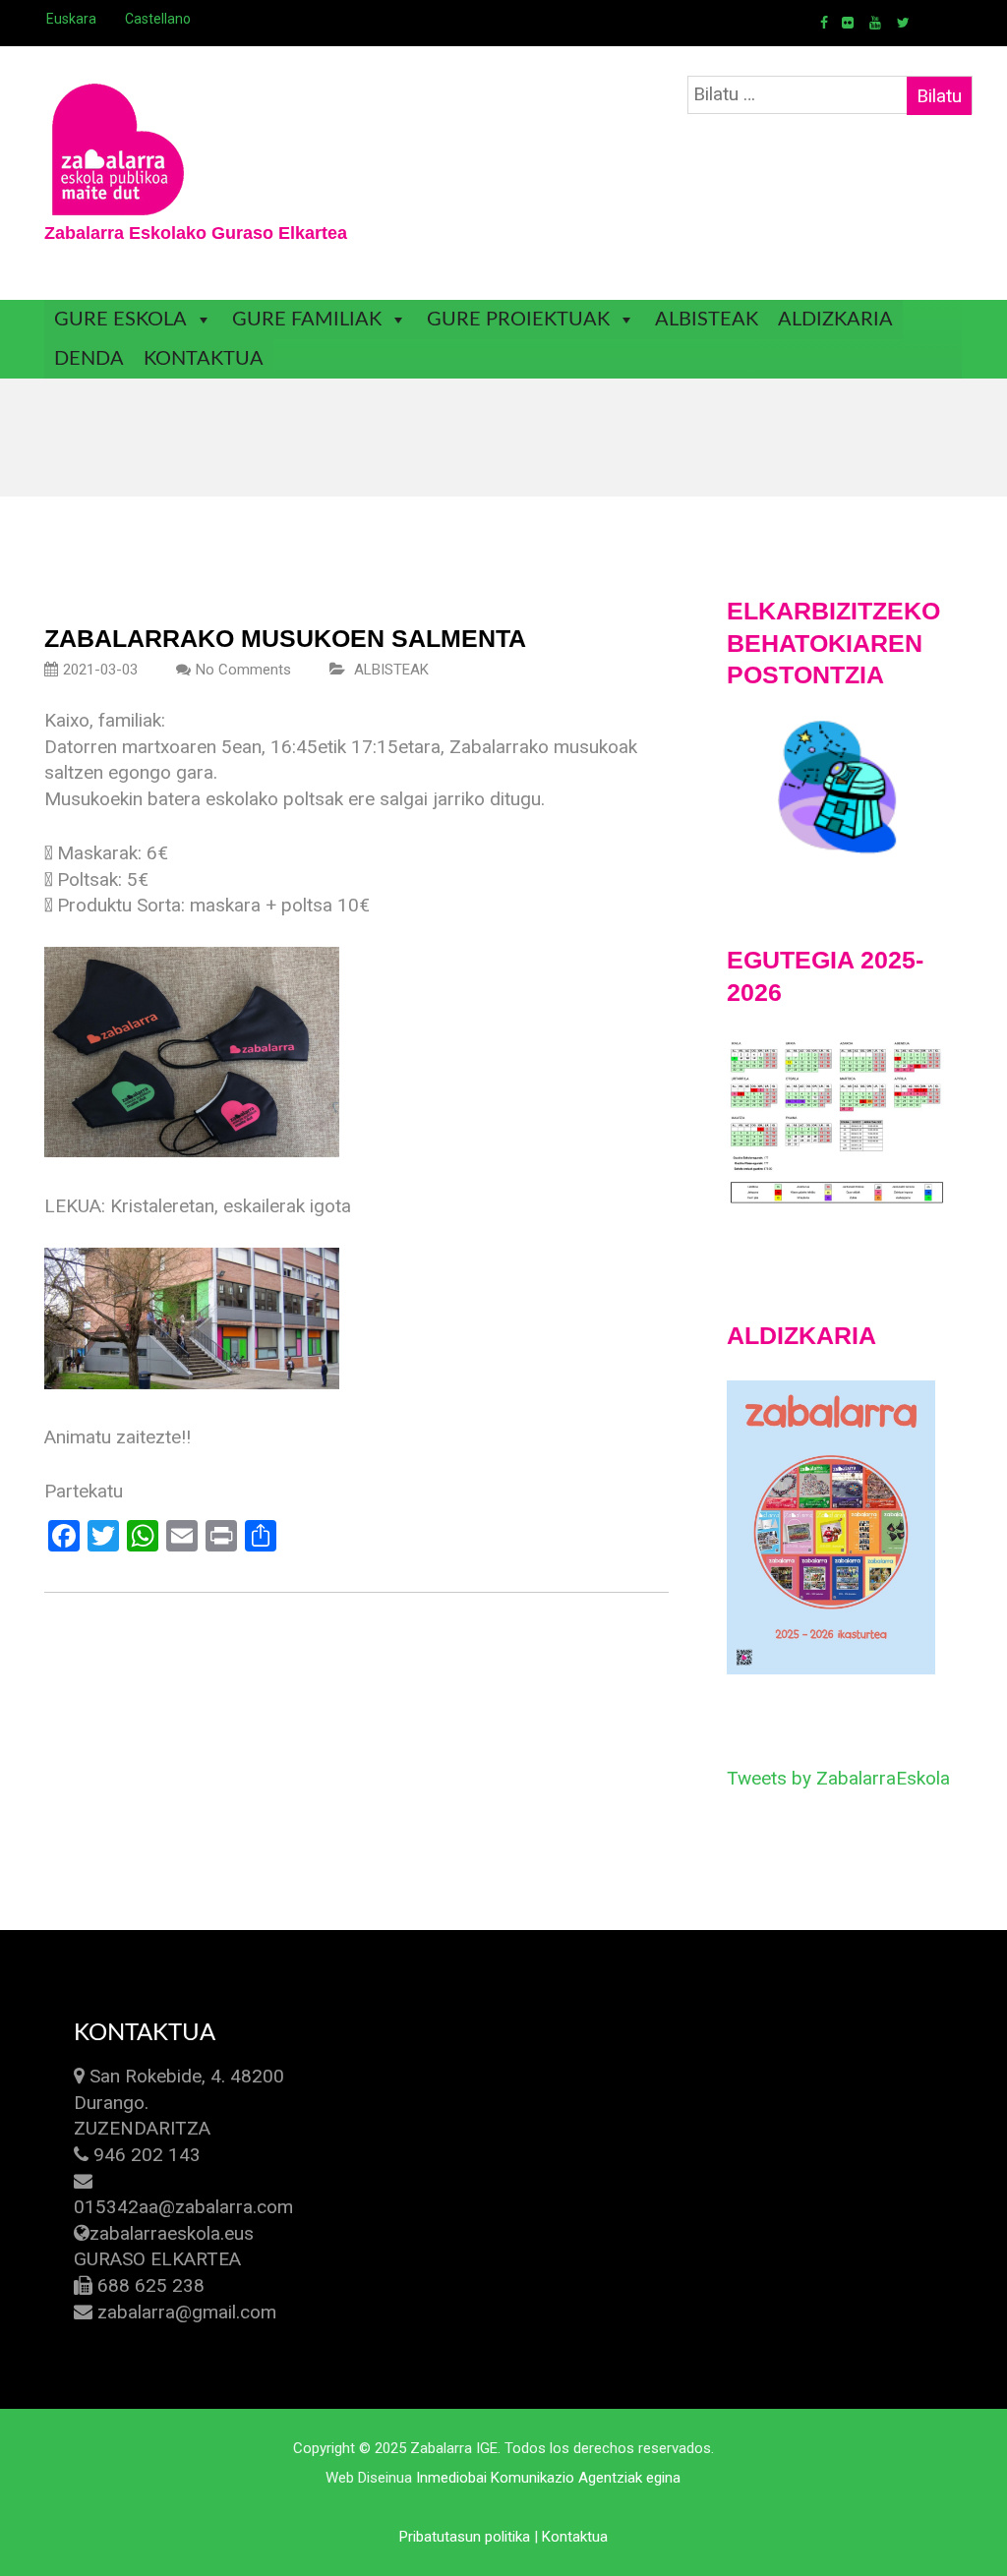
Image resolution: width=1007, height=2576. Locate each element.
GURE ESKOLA (120, 320)
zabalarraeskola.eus (172, 2233)
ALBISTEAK (707, 320)
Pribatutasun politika (465, 2537)
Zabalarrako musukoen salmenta (285, 638)
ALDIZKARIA (835, 320)
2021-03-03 (100, 670)
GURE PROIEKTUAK (518, 320)
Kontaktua (575, 2537)
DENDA (89, 359)
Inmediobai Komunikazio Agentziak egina (548, 2478)
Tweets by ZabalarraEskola (838, 1778)
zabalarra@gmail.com (187, 2312)
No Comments (243, 670)
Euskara (71, 19)
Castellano (158, 19)
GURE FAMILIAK (307, 320)
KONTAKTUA (204, 359)
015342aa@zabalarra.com (183, 2207)
